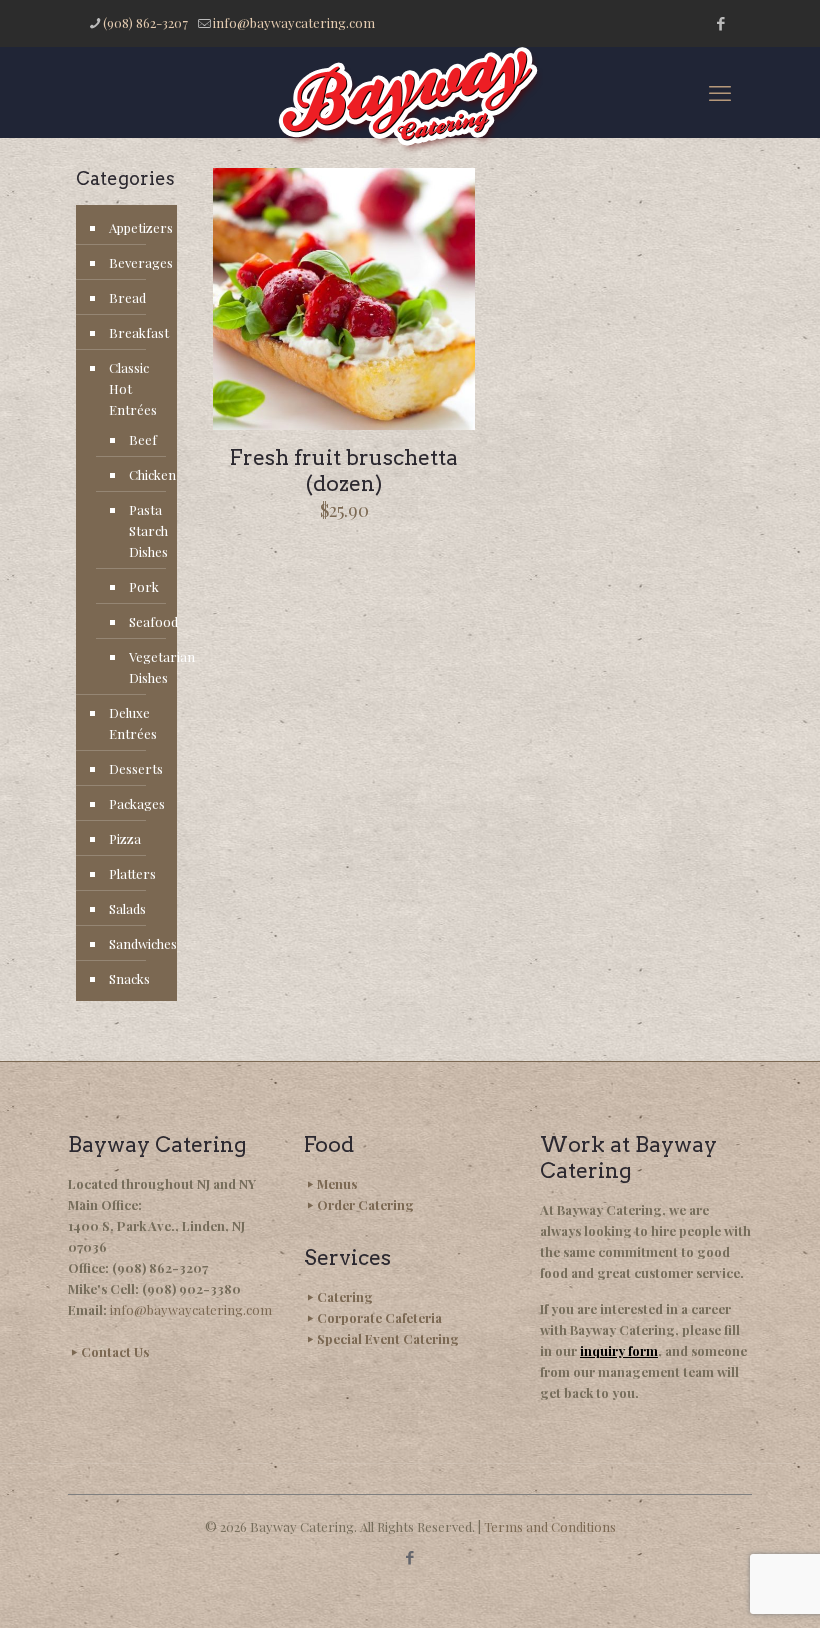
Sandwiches (138, 943)
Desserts (136, 768)
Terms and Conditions (550, 1526)
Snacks (129, 978)
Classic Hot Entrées (133, 388)
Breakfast (138, 332)
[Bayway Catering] (410, 100)
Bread (127, 297)
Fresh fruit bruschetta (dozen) (344, 470)
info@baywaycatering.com (294, 22)
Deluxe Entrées (133, 723)
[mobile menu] (720, 92)
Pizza (125, 838)
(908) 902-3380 (191, 1288)
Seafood (143, 621)
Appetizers (138, 227)
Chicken (143, 474)
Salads (127, 908)
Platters (132, 873)
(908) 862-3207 (145, 22)
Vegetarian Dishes (143, 667)
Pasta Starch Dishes (143, 530)
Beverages (138, 262)
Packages (137, 803)
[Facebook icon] (720, 23)
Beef (143, 439)
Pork (143, 586)
